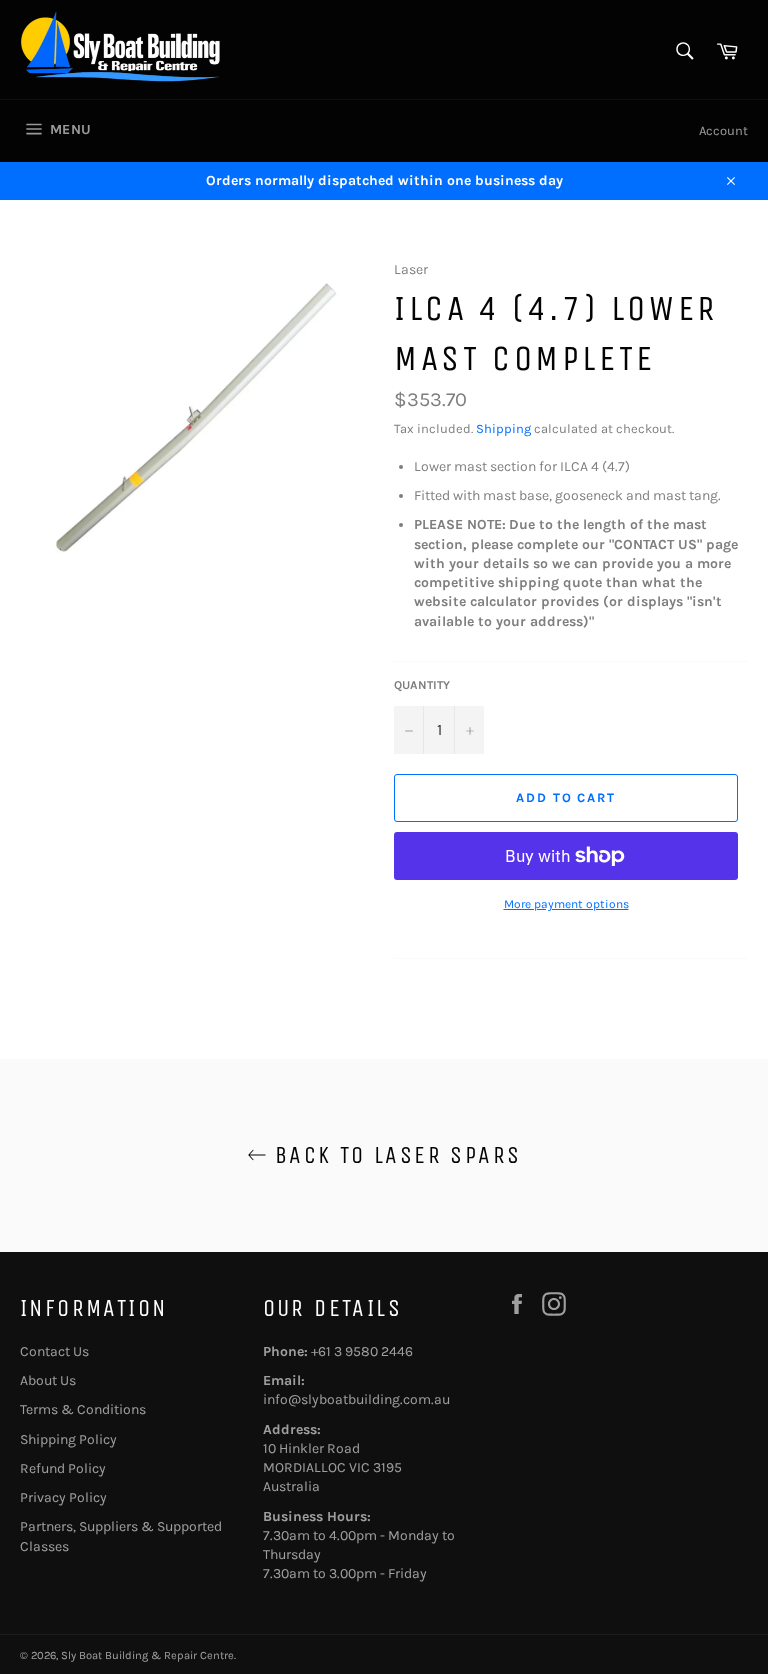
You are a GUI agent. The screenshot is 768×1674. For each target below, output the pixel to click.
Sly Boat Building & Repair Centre (147, 1655)
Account (723, 130)
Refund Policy (63, 1468)
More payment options (566, 904)
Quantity (422, 685)
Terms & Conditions (83, 1409)
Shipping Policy (68, 1439)
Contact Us (54, 1351)
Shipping (503, 428)
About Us (48, 1380)
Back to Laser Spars (394, 1155)
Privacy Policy (63, 1497)
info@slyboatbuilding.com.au (356, 1399)
